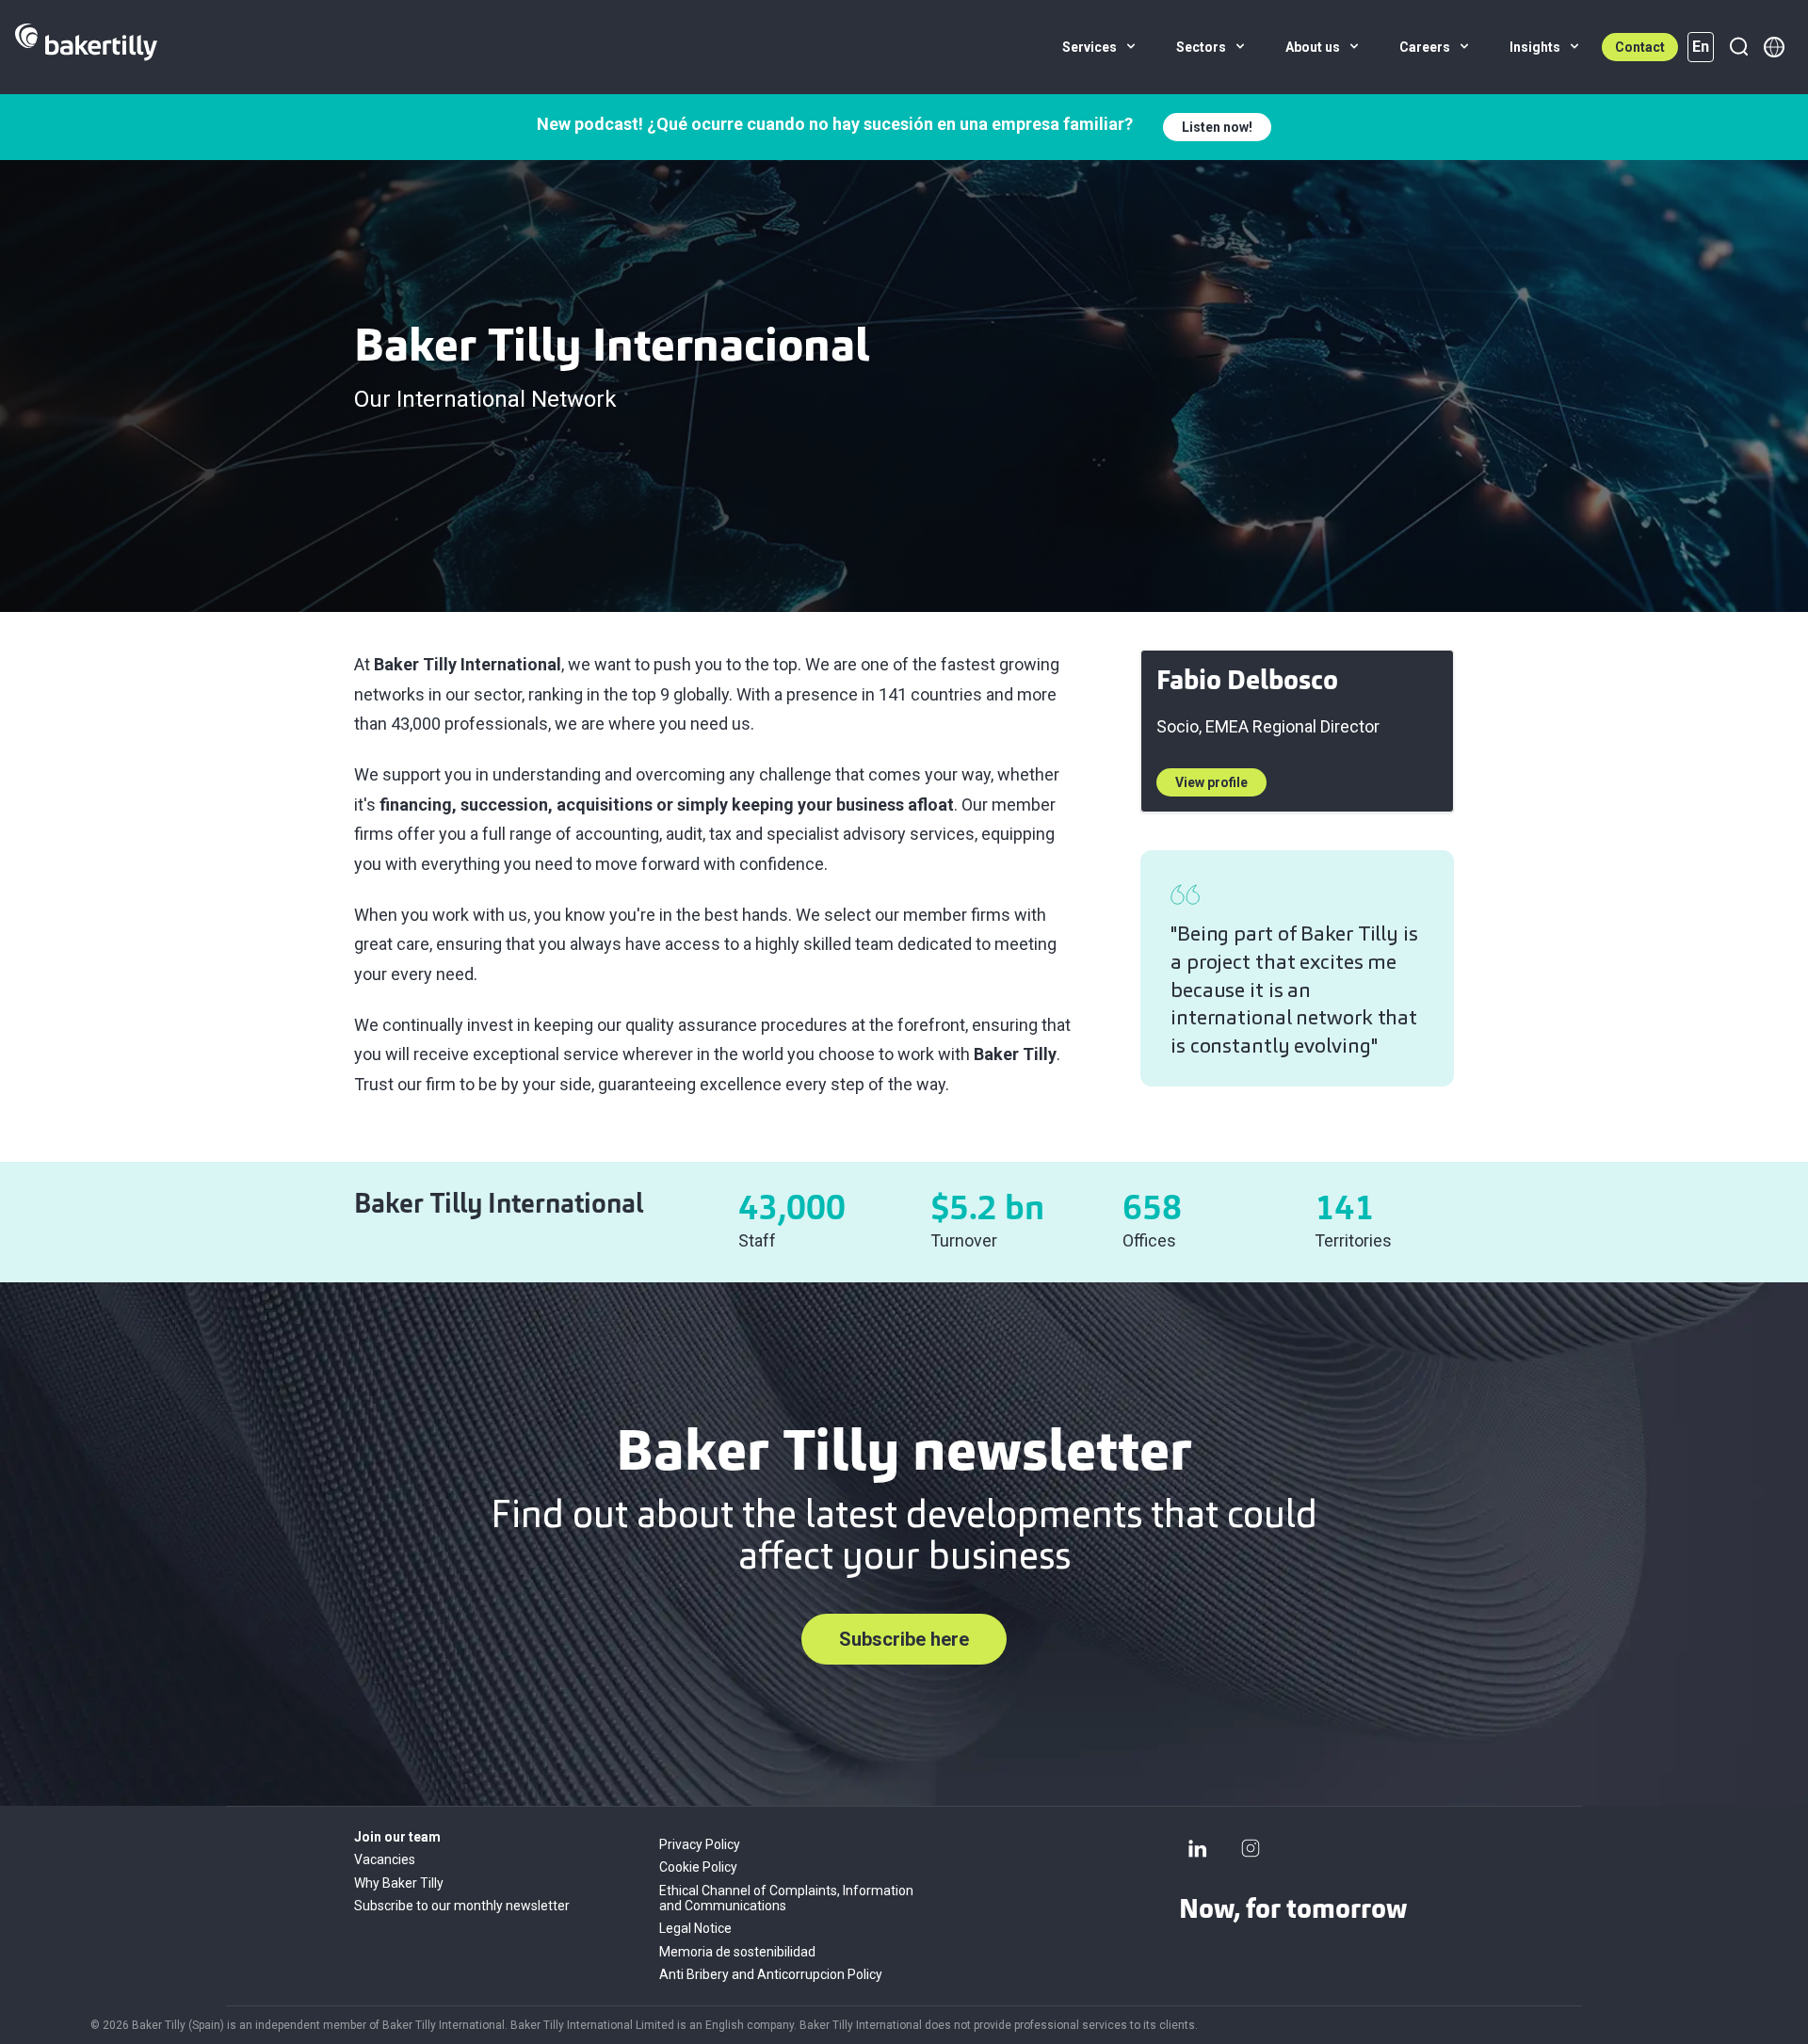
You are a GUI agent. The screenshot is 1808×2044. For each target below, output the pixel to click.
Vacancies (385, 1859)
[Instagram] (1251, 1848)
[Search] (1738, 47)
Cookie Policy (698, 1867)
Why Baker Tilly (399, 1883)
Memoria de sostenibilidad (737, 1952)
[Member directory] (1774, 47)
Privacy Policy (700, 1844)
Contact (1640, 47)
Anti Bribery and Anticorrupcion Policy (771, 1974)
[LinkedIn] (1198, 1848)
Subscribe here (904, 1639)
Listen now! (1217, 127)
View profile (1211, 782)
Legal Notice (695, 1928)
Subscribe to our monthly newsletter (462, 1906)
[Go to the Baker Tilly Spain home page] (86, 47)
